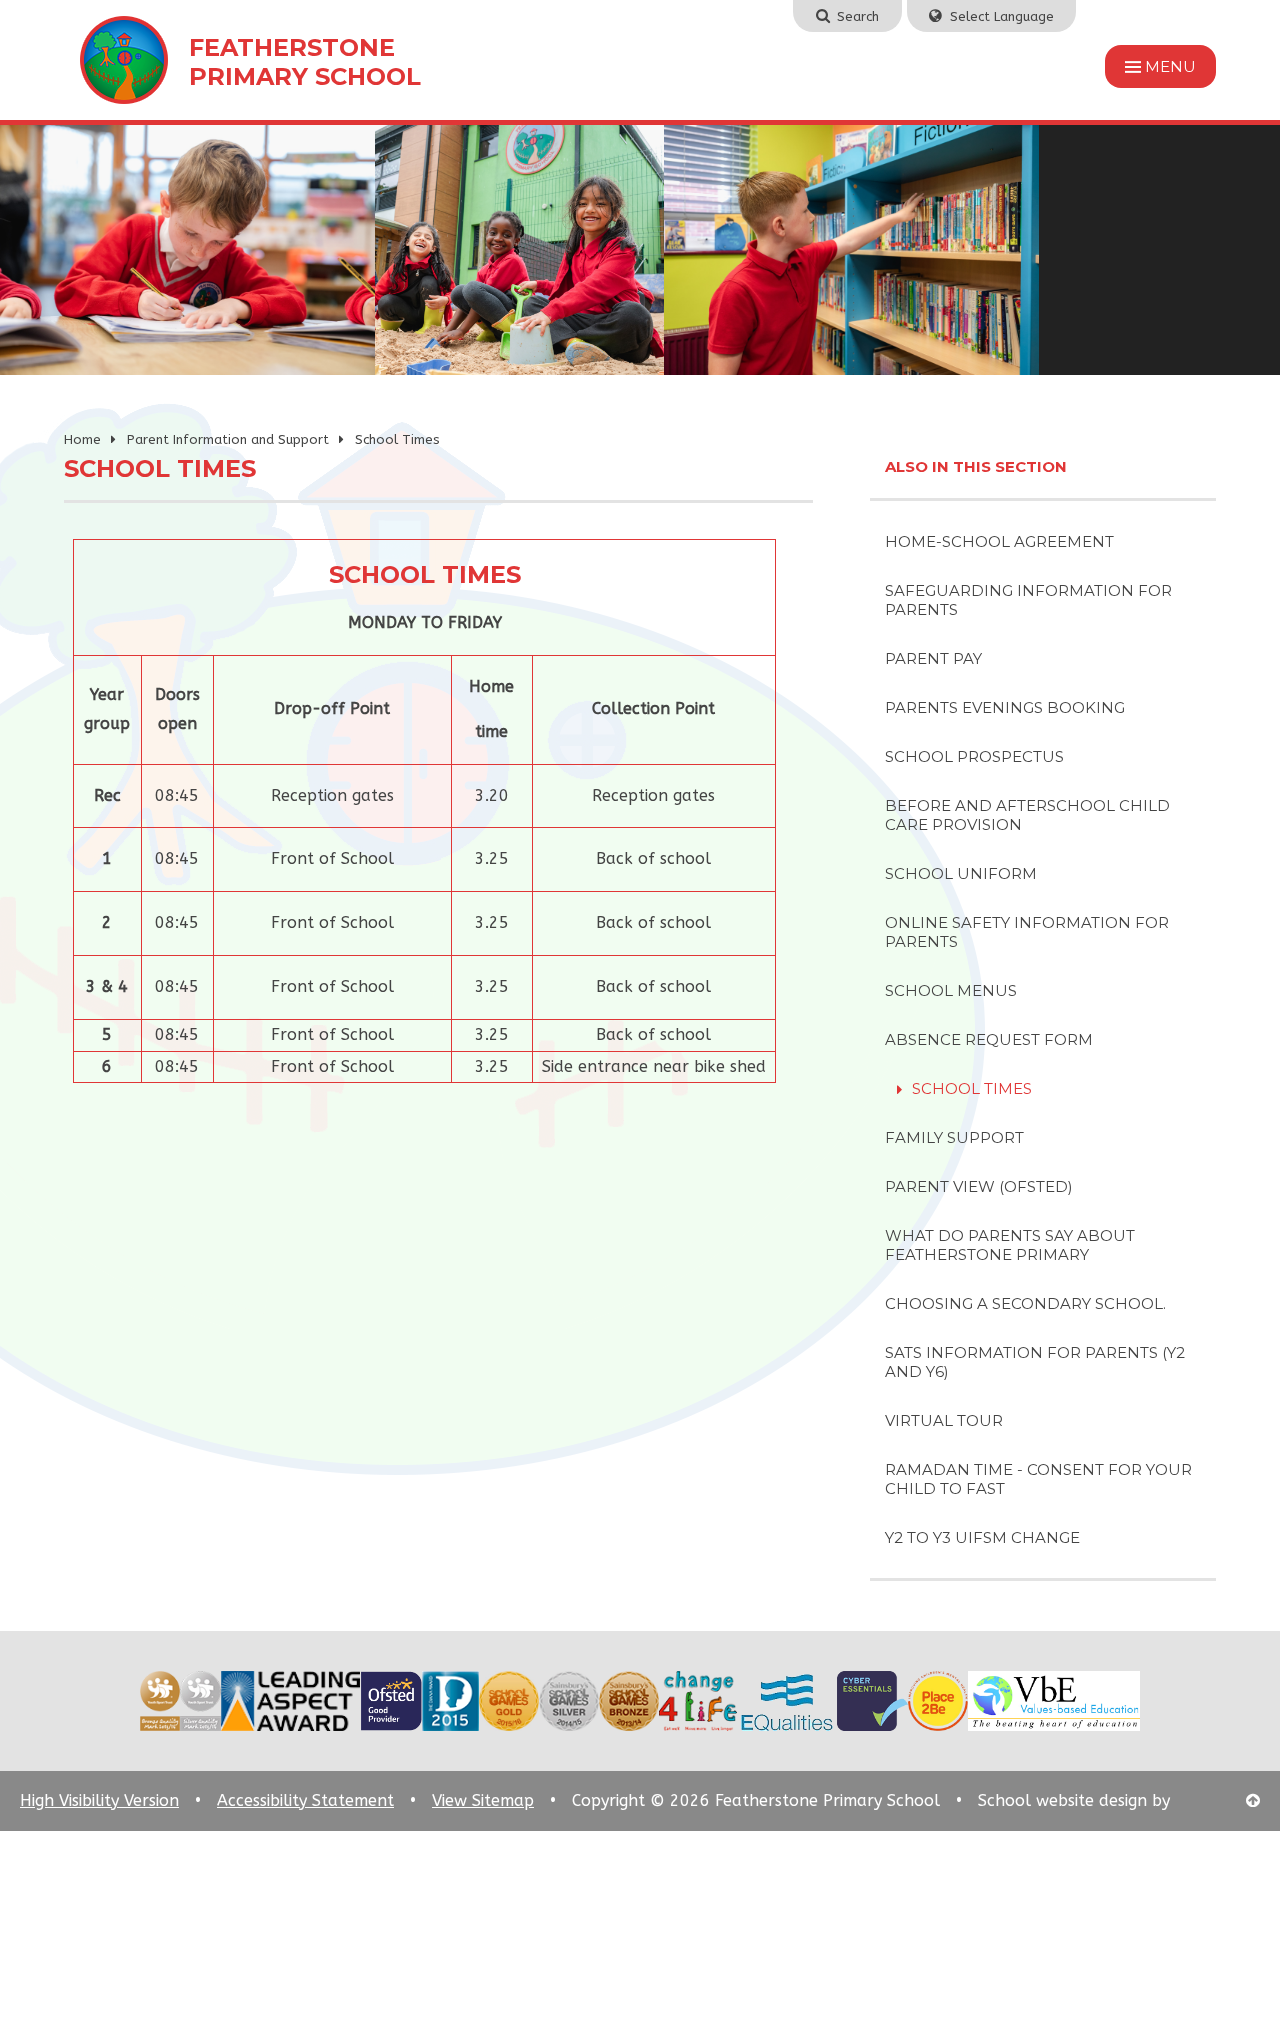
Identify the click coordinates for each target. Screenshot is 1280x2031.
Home (82, 439)
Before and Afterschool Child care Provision (1027, 815)
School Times (397, 439)
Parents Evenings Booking (1005, 707)
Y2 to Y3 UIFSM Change (982, 1537)
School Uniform (961, 873)
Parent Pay (933, 658)
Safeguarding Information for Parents (1028, 600)
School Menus (951, 990)
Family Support (954, 1137)
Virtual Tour (944, 1420)
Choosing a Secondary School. (1025, 1303)
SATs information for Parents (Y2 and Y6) (1035, 1362)
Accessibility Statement (305, 1800)
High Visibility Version (99, 1800)
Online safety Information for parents (1027, 932)
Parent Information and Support (228, 439)
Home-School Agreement (999, 541)
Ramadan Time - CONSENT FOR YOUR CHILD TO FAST (1038, 1479)
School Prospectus (974, 756)
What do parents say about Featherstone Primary (1010, 1245)
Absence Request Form (989, 1039)
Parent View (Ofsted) (979, 1186)
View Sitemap (483, 1800)
